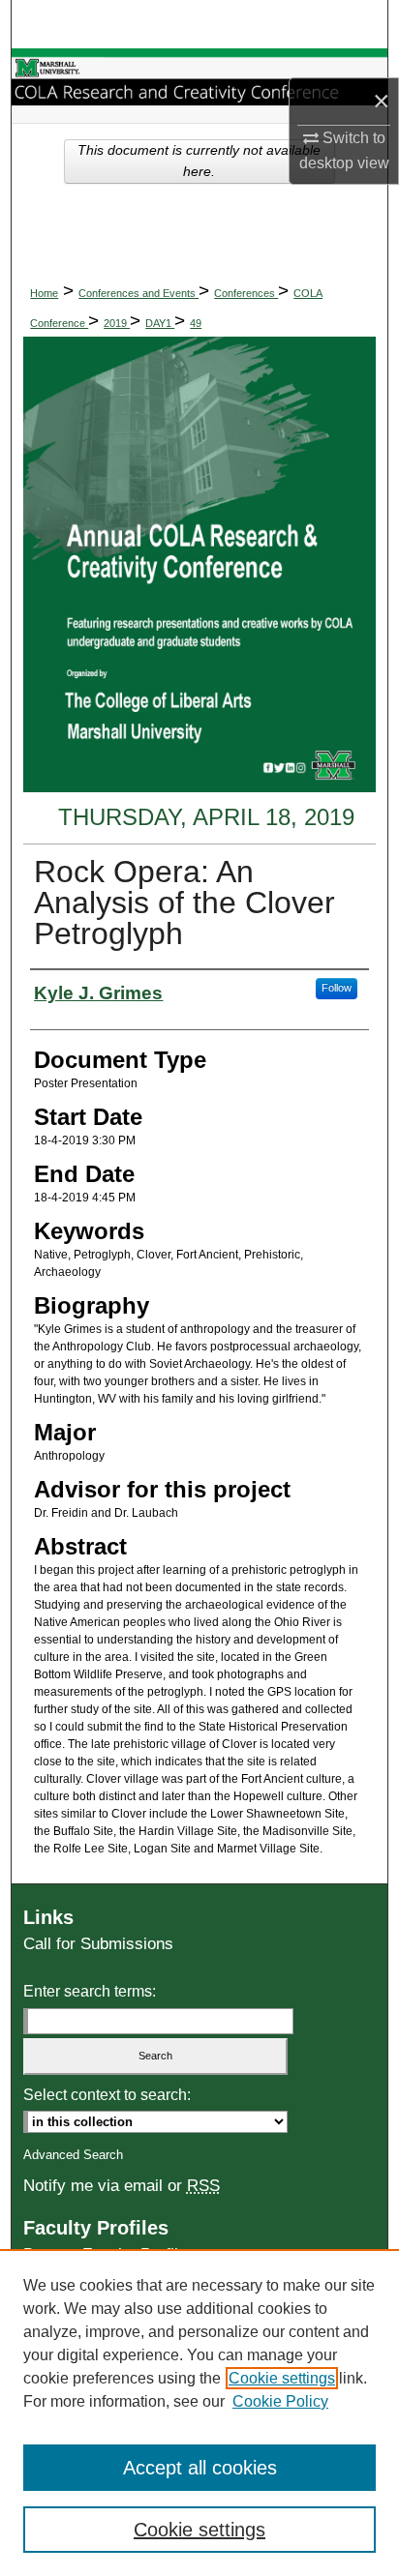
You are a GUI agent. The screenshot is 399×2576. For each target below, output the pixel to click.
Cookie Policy (280, 2401)
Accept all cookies (200, 2468)
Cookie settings (282, 2378)
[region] (199, 2413)
